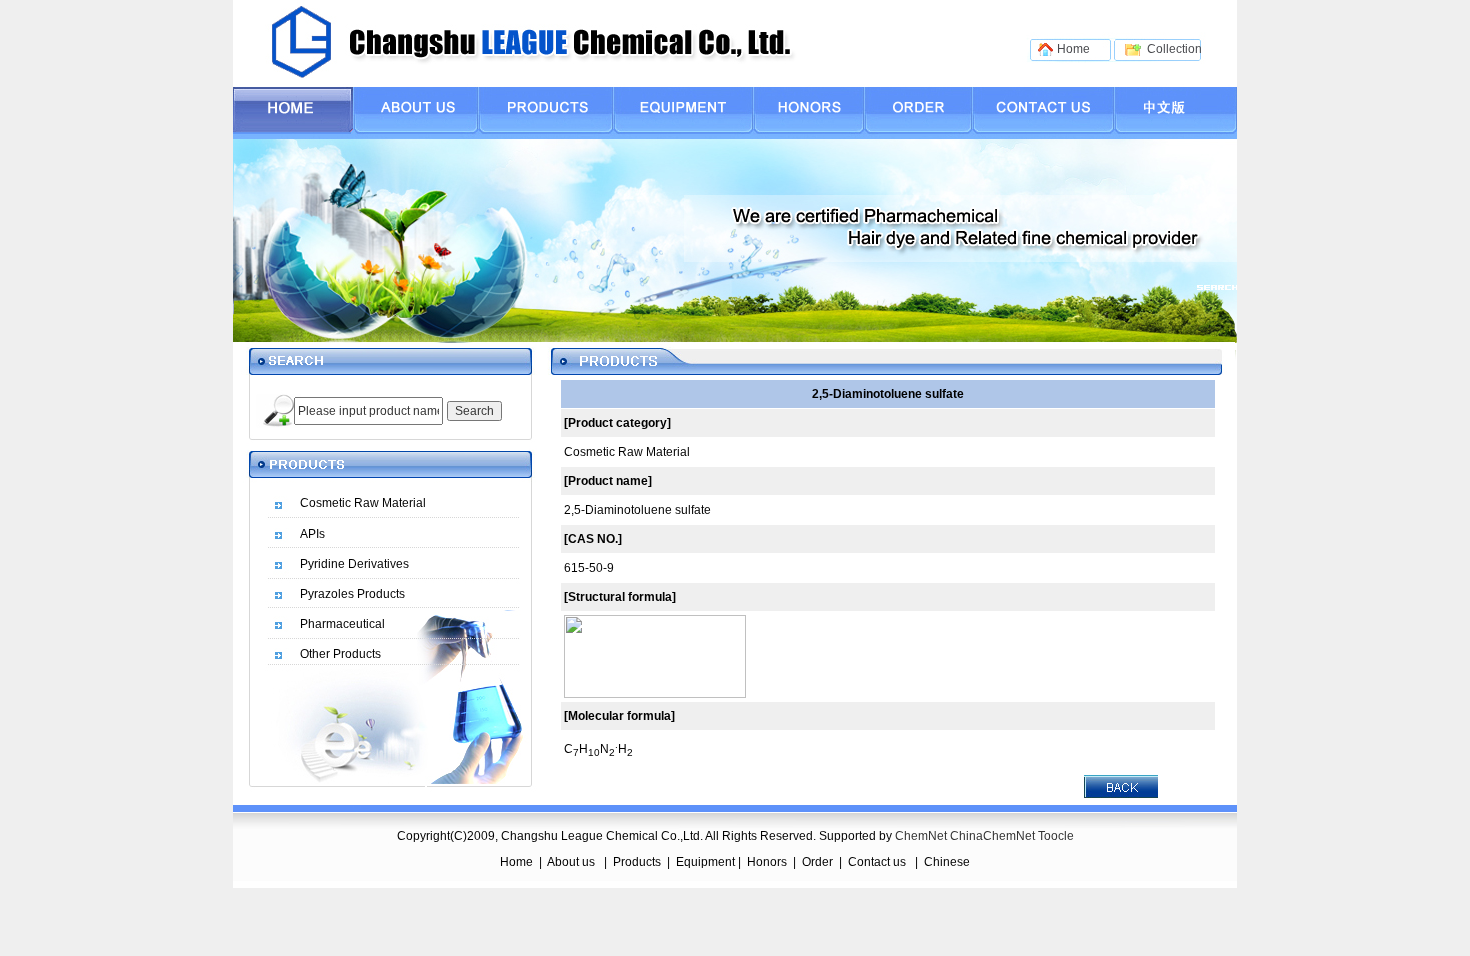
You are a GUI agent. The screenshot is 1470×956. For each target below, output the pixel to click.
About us (572, 862)
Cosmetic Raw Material (363, 503)
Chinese (947, 862)
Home (516, 862)
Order (817, 862)
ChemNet (921, 836)
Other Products (340, 654)
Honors (767, 862)
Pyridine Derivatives (354, 564)
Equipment (705, 862)
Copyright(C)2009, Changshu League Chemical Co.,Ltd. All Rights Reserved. (644, 836)
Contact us (878, 862)
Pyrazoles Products (352, 594)
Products (637, 862)
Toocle (1056, 836)
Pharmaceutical (342, 624)
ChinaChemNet (992, 836)
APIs (312, 534)
